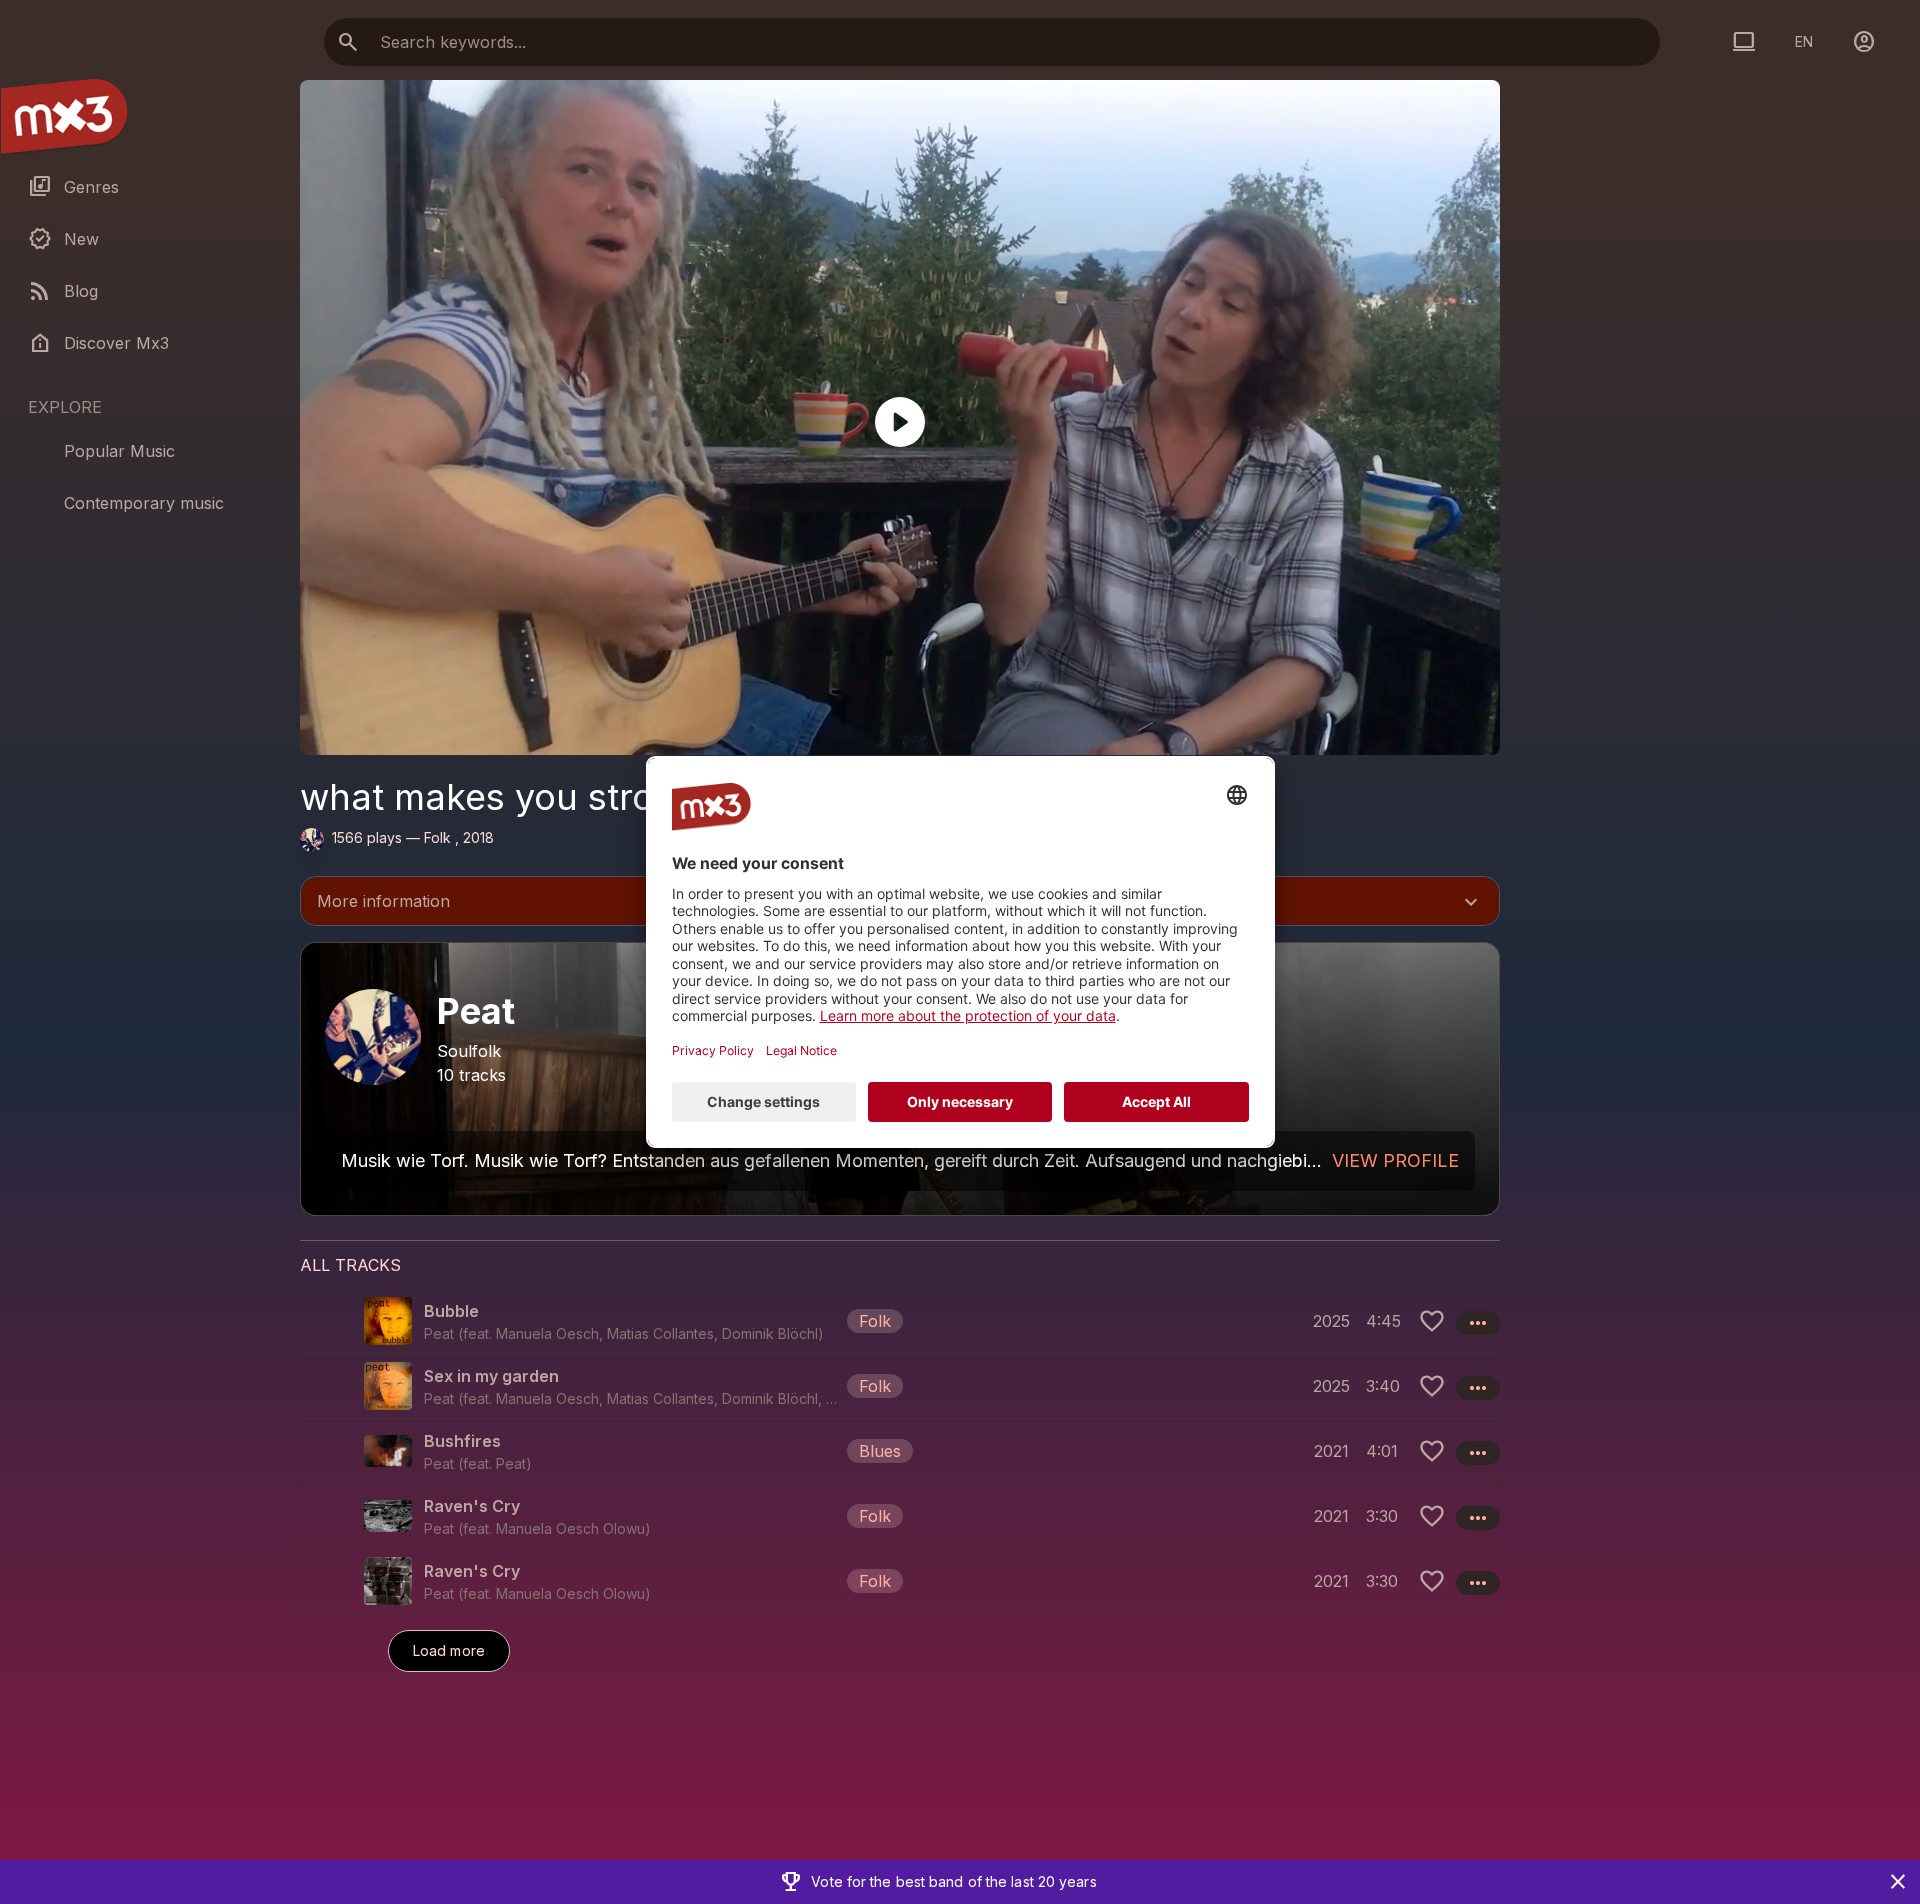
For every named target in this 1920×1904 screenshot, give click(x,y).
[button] (900, 1321)
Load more (449, 1650)
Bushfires (462, 1441)
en (1804, 41)
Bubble (451, 1311)
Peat (511, 1463)
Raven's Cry (472, 1506)
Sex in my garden (491, 1376)
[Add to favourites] (1432, 1321)
